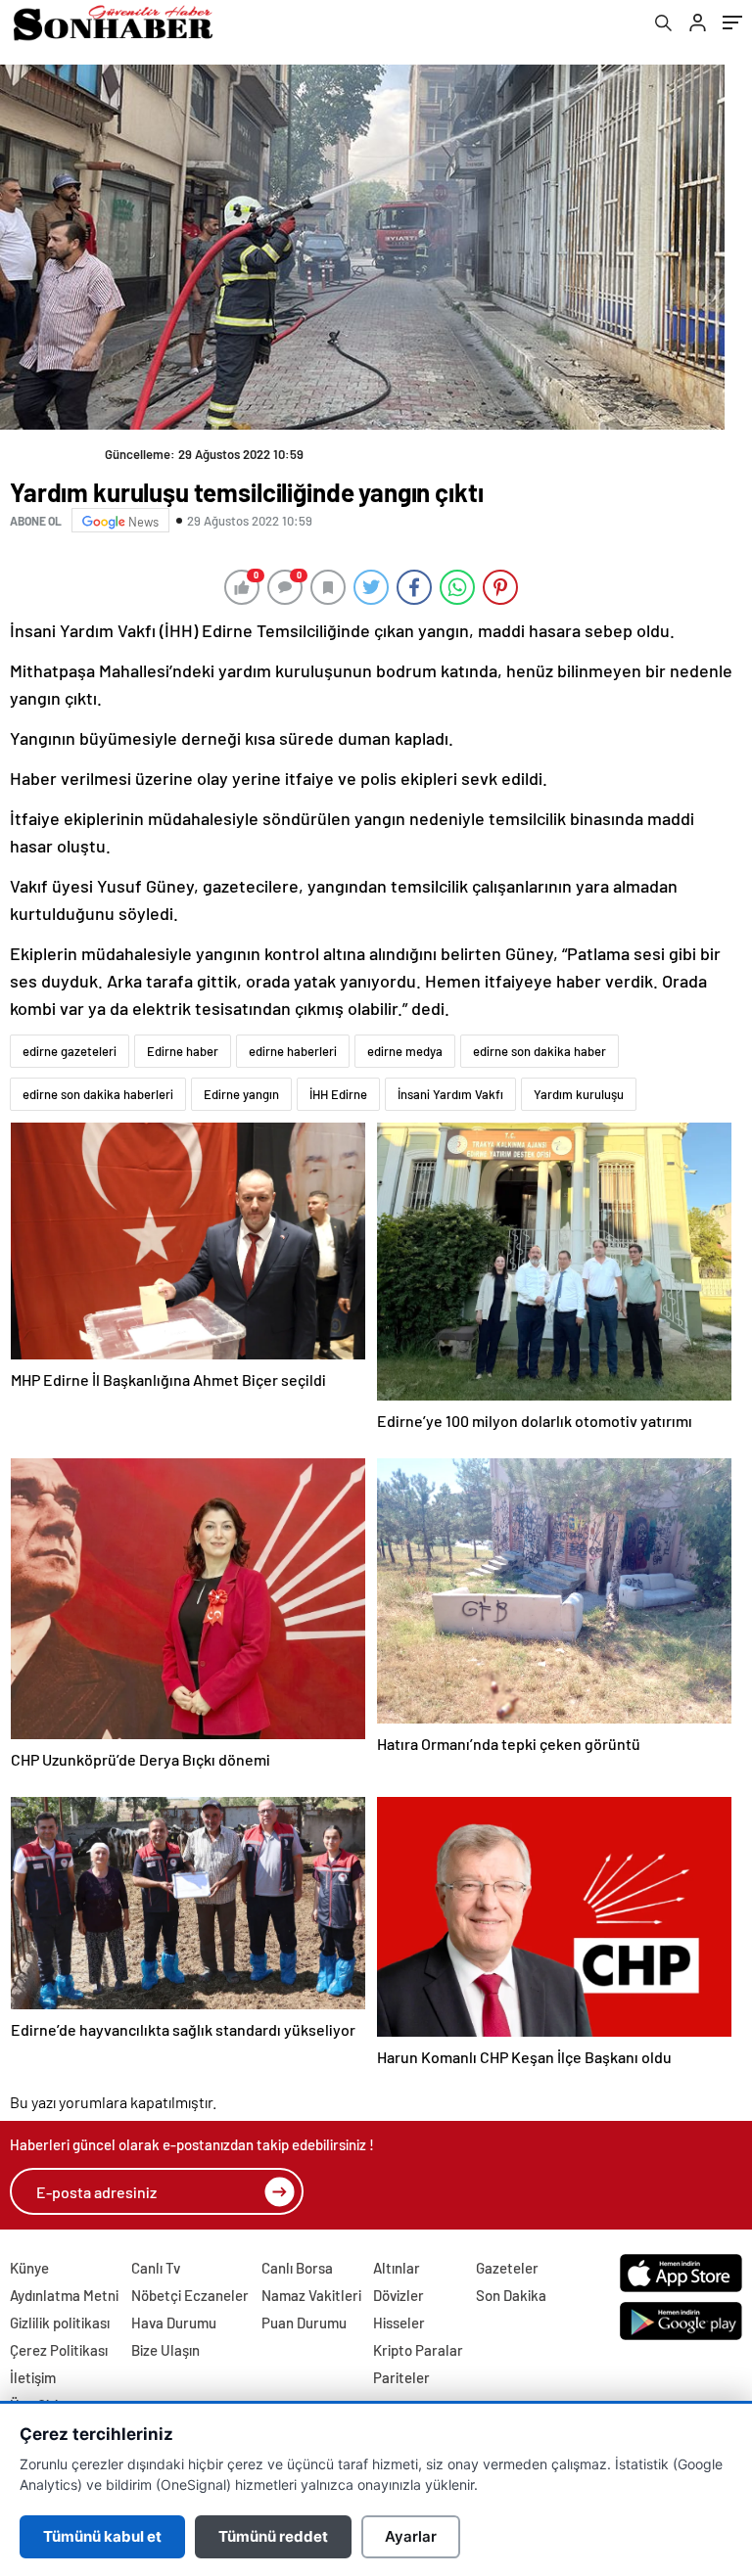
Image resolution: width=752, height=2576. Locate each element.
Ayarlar (411, 2536)
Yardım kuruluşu (579, 1094)
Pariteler (401, 2377)
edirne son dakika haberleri (98, 1094)
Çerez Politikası (59, 2350)
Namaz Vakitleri (311, 2295)
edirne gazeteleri (70, 1051)
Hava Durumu (174, 2323)
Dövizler (399, 2295)
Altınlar (397, 2268)
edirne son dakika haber (540, 1051)
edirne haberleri (293, 1051)
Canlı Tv (156, 2268)
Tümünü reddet (273, 2536)
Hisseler (399, 2323)
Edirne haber (183, 1051)
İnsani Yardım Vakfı (450, 1094)
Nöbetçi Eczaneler (190, 2295)
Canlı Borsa (297, 2268)
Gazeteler (507, 2268)
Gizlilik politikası (60, 2323)
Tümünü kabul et (102, 2536)
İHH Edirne (338, 1094)
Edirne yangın (241, 1094)
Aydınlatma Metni (64, 2295)
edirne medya (405, 1051)
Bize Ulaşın (165, 2350)
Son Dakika (511, 2295)
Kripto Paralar (418, 2350)
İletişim (33, 2377)
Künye (29, 2268)
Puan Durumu (304, 2323)
